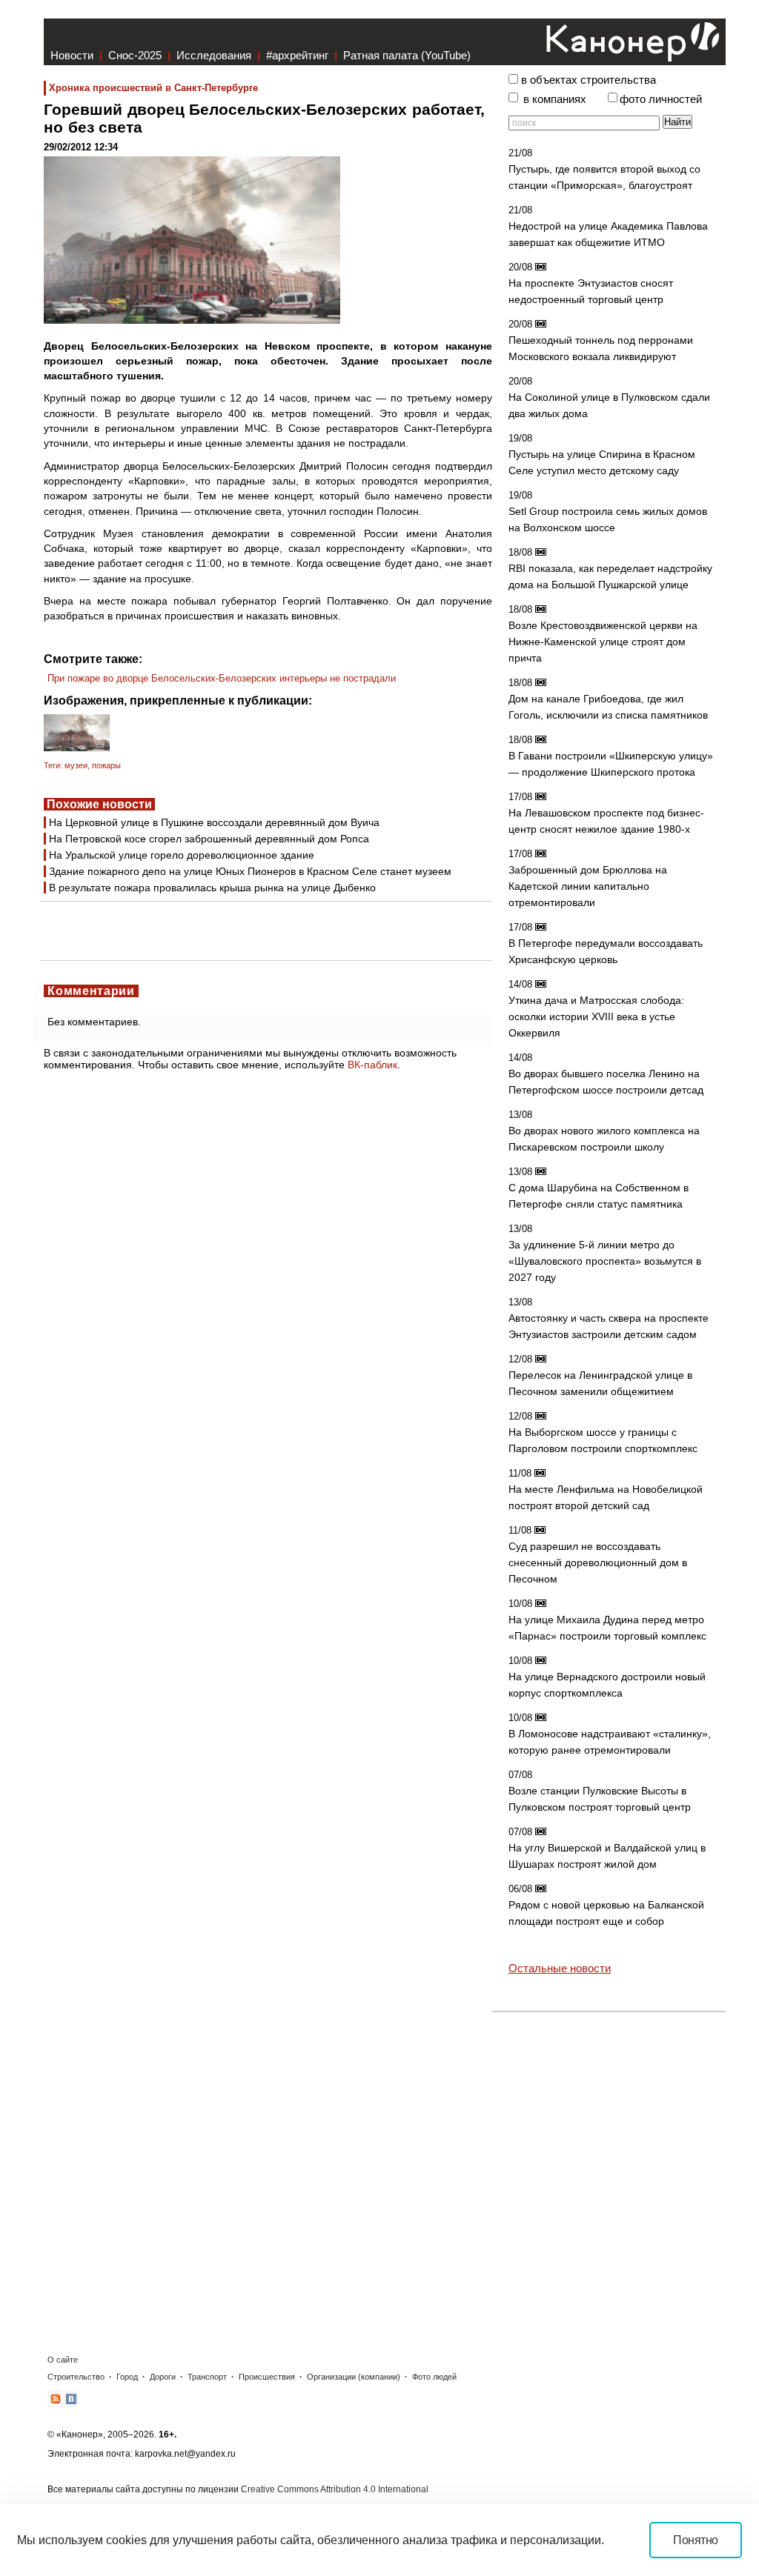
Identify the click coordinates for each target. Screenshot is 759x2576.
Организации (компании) (354, 2377)
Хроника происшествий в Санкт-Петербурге (153, 88)
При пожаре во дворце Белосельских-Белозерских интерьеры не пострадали (222, 678)
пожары (106, 765)
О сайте (63, 2360)
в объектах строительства (589, 80)
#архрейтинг (297, 55)
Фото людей (434, 2377)
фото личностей (661, 99)
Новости (72, 55)
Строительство (76, 2377)
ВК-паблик (372, 1065)
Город (127, 2377)
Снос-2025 (135, 55)
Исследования (214, 55)
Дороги (163, 2377)
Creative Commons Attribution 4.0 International (335, 2489)
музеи (76, 765)
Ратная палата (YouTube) (407, 55)
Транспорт (207, 2377)
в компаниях (555, 99)
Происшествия (267, 2377)
